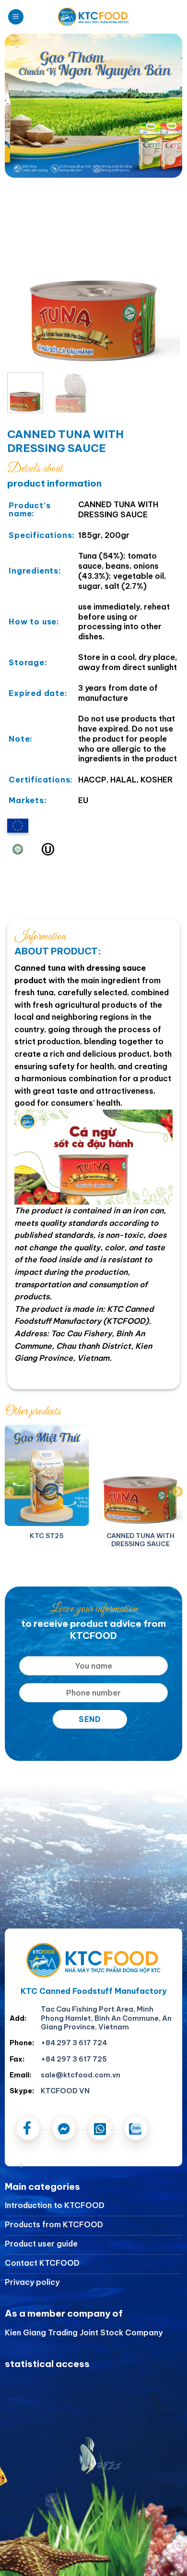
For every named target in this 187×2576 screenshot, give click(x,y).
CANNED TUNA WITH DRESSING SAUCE (118, 509)
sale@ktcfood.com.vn (81, 2075)
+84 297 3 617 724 (74, 2043)
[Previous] (23, 279)
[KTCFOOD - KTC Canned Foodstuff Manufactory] (93, 17)
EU (83, 800)
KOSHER (157, 780)
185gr (89, 535)
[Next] (164, 279)
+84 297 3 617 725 (74, 2059)
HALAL (123, 780)
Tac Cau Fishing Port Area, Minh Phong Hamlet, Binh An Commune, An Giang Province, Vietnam (106, 2018)
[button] (16, 17)
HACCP (92, 780)
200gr (117, 535)
